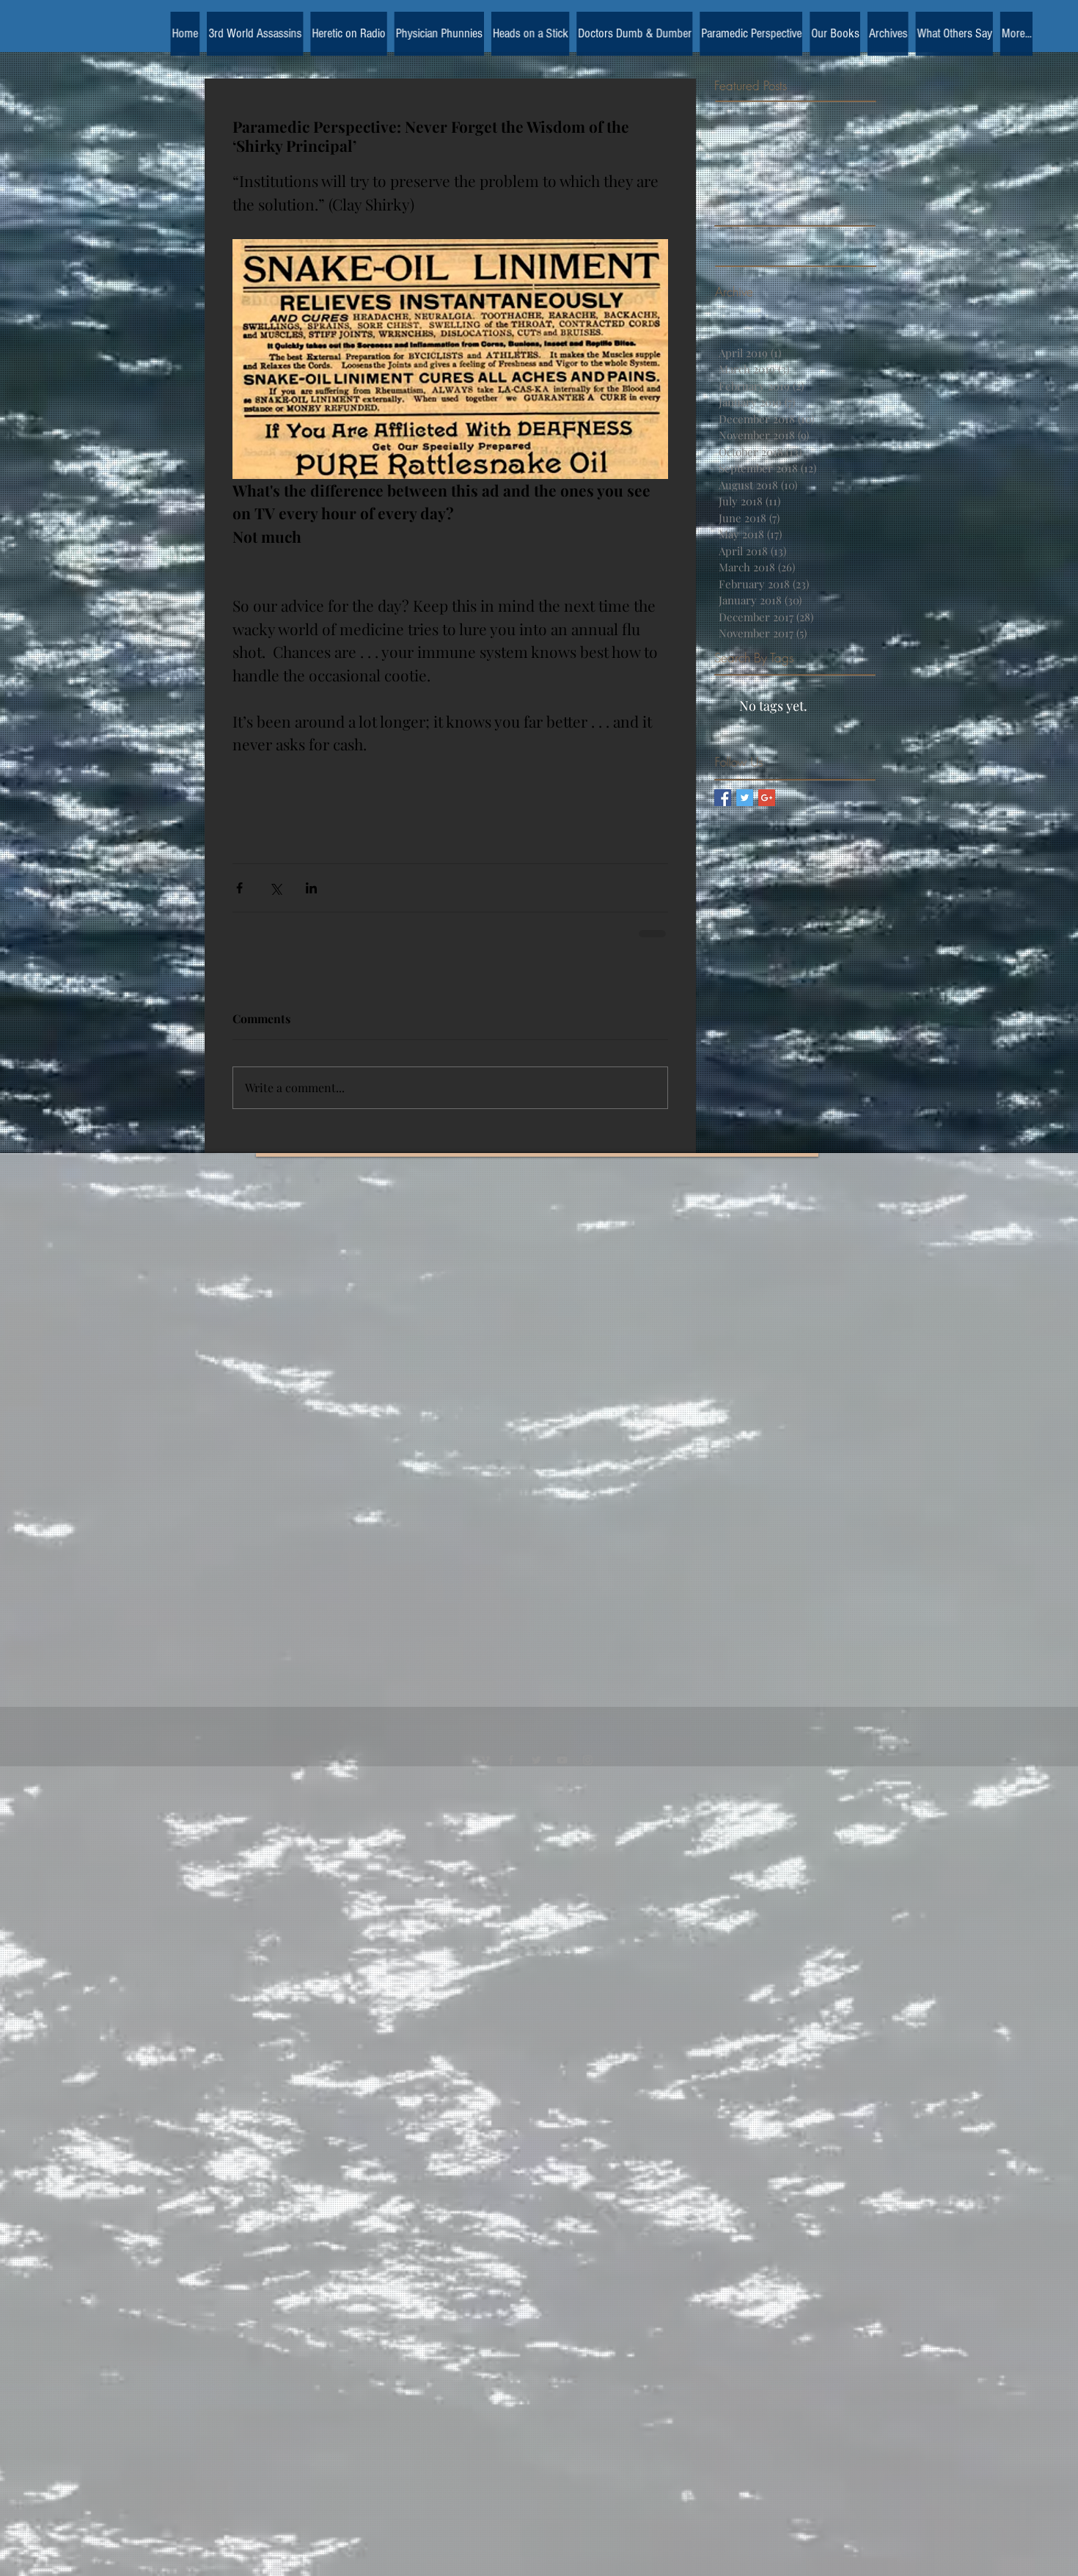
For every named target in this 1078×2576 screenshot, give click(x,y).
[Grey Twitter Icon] (536, 1775)
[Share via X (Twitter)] (275, 888)
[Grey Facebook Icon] (511, 1775)
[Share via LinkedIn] (311, 888)
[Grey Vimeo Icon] (485, 1775)
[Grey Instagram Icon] (588, 1775)
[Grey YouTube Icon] (562, 1775)
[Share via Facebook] (239, 888)
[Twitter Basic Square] (745, 798)
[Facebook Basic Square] (723, 798)
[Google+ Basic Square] (767, 798)
